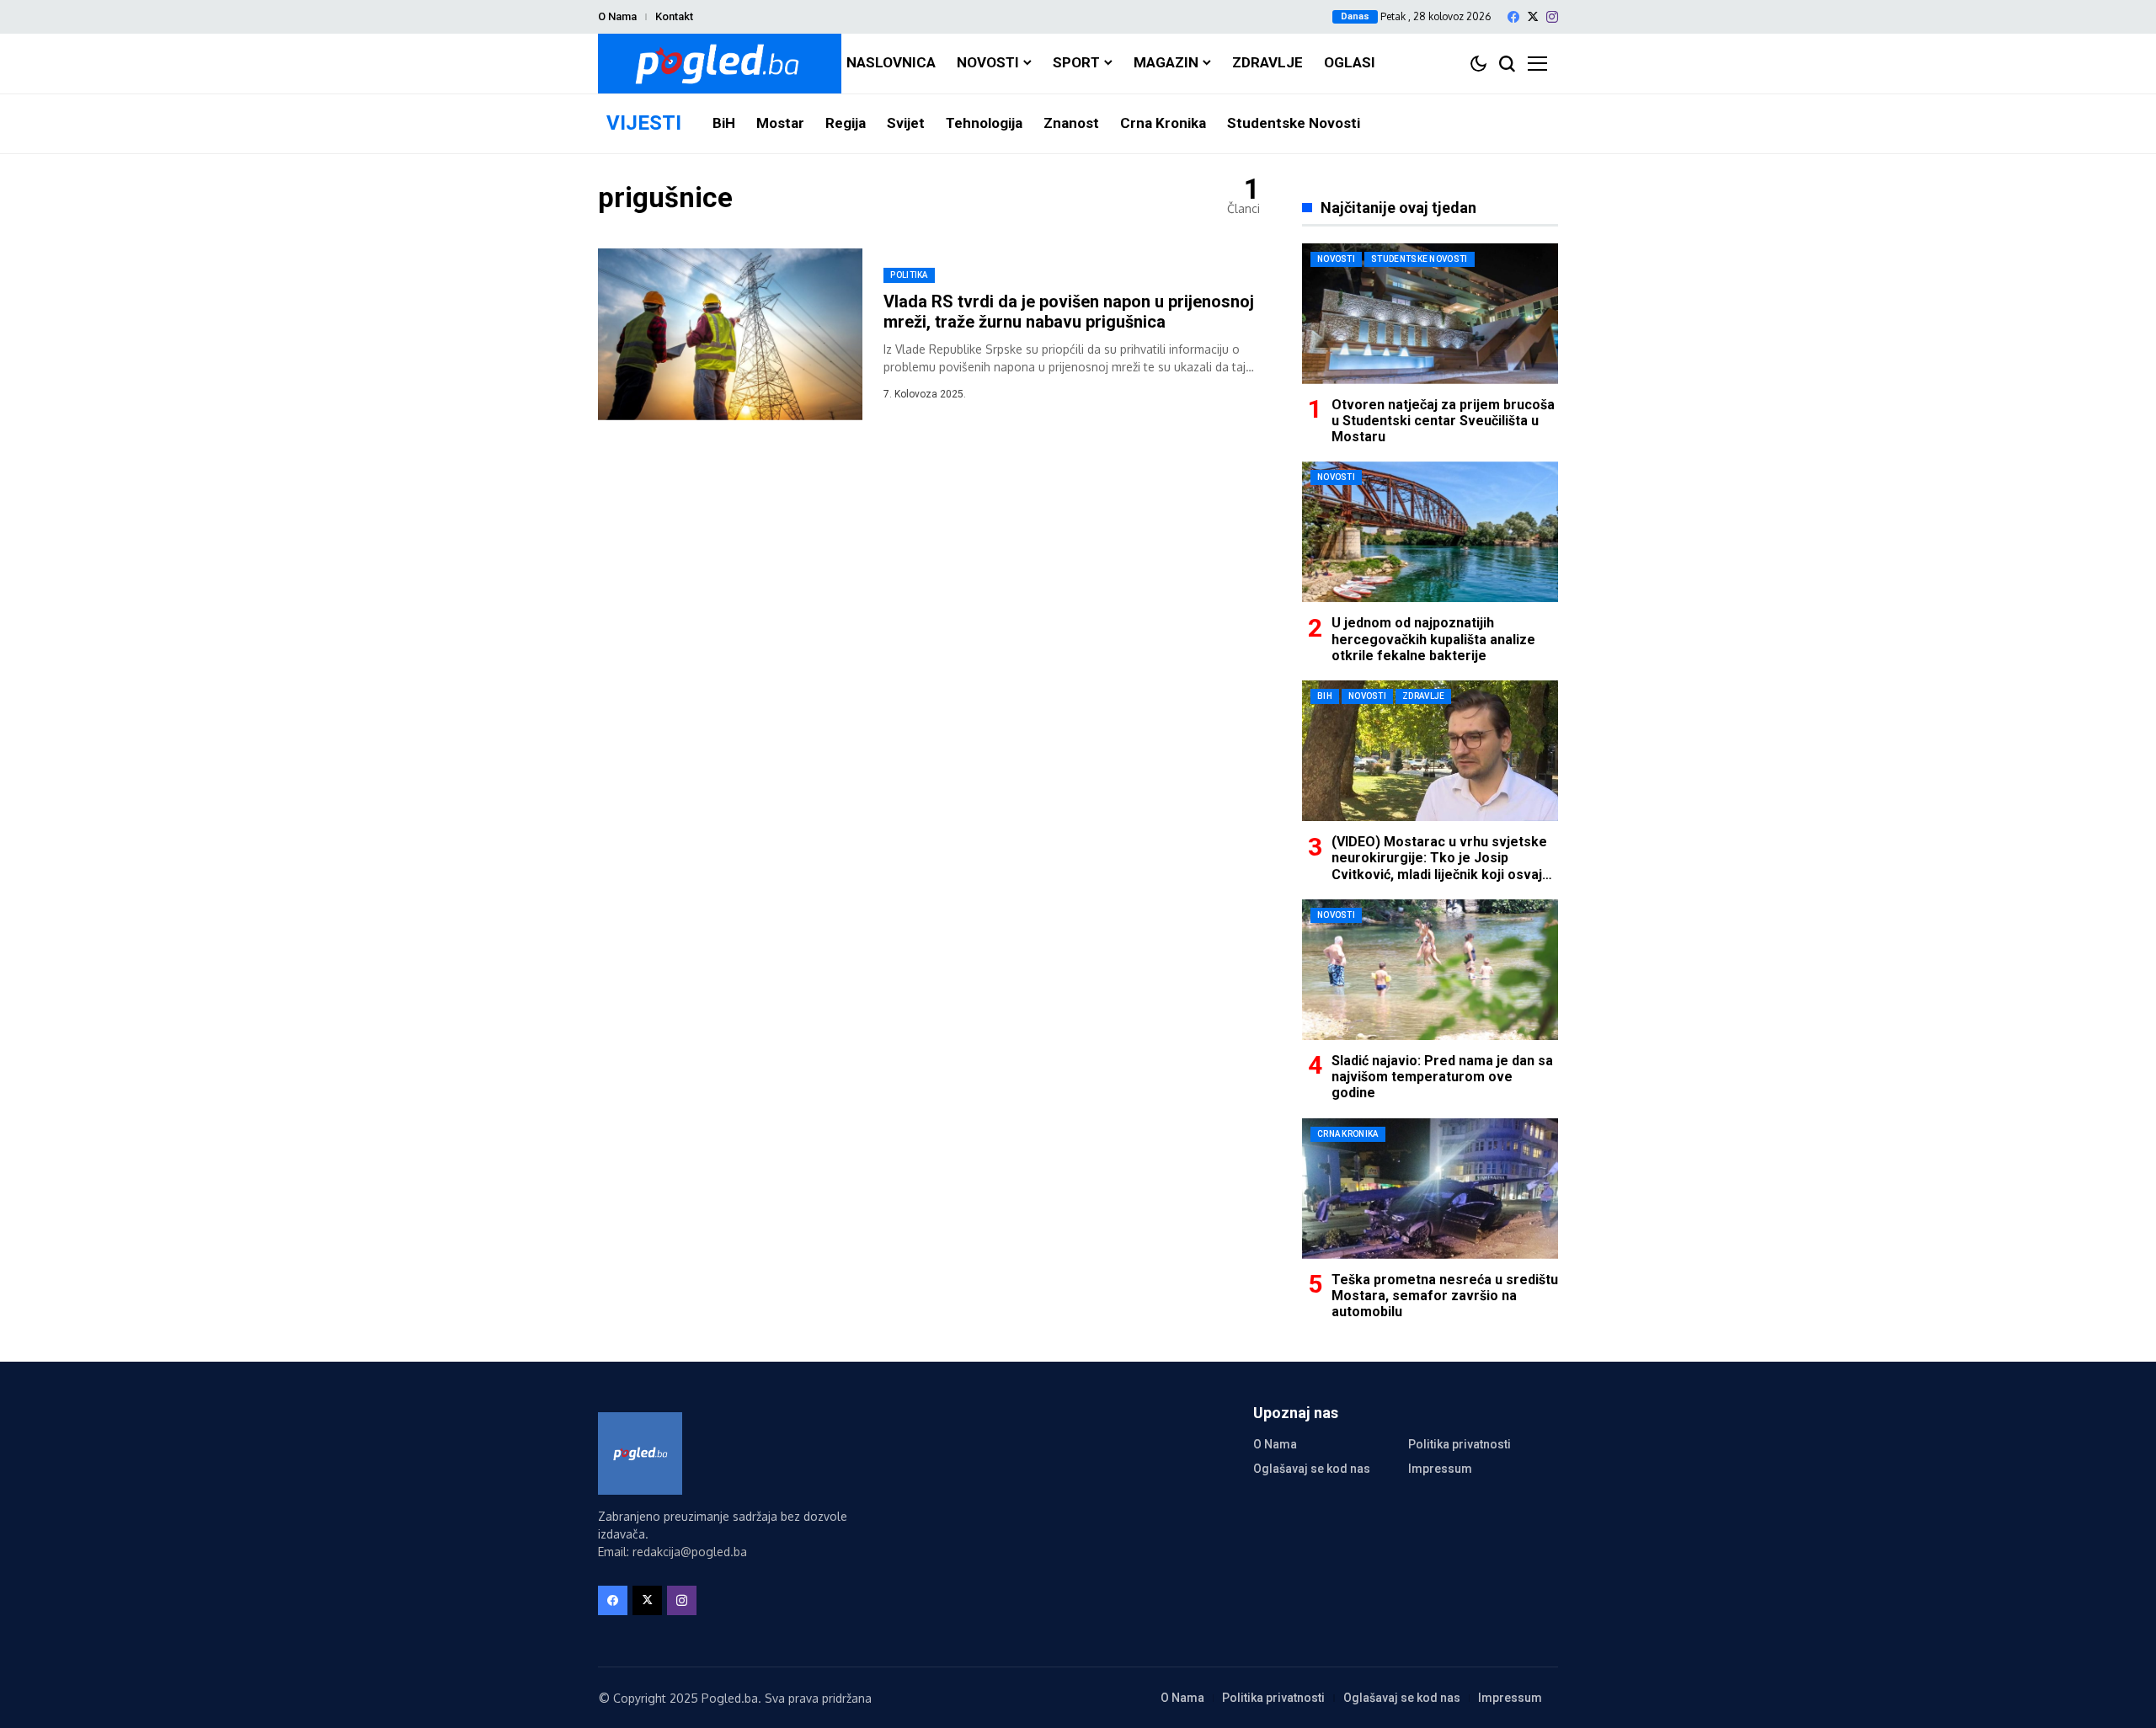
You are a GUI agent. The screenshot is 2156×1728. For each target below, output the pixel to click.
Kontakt (674, 16)
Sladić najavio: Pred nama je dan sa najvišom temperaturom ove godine (1442, 1077)
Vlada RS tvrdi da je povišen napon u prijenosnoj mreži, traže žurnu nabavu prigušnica (1069, 312)
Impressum (1440, 1469)
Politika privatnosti (1460, 1444)
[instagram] (1552, 17)
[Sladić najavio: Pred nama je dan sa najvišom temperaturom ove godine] (1430, 970)
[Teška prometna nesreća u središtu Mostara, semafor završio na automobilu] (1430, 1189)
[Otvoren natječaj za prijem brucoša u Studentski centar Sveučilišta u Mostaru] (1430, 314)
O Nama (617, 16)
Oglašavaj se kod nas (1312, 1469)
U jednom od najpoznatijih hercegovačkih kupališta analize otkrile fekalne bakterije (1433, 639)
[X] (1533, 16)
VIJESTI (644, 123)
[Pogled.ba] (720, 64)
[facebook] (1513, 17)
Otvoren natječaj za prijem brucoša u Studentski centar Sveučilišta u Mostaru (1443, 421)
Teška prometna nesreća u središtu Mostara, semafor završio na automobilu (1445, 1296)
